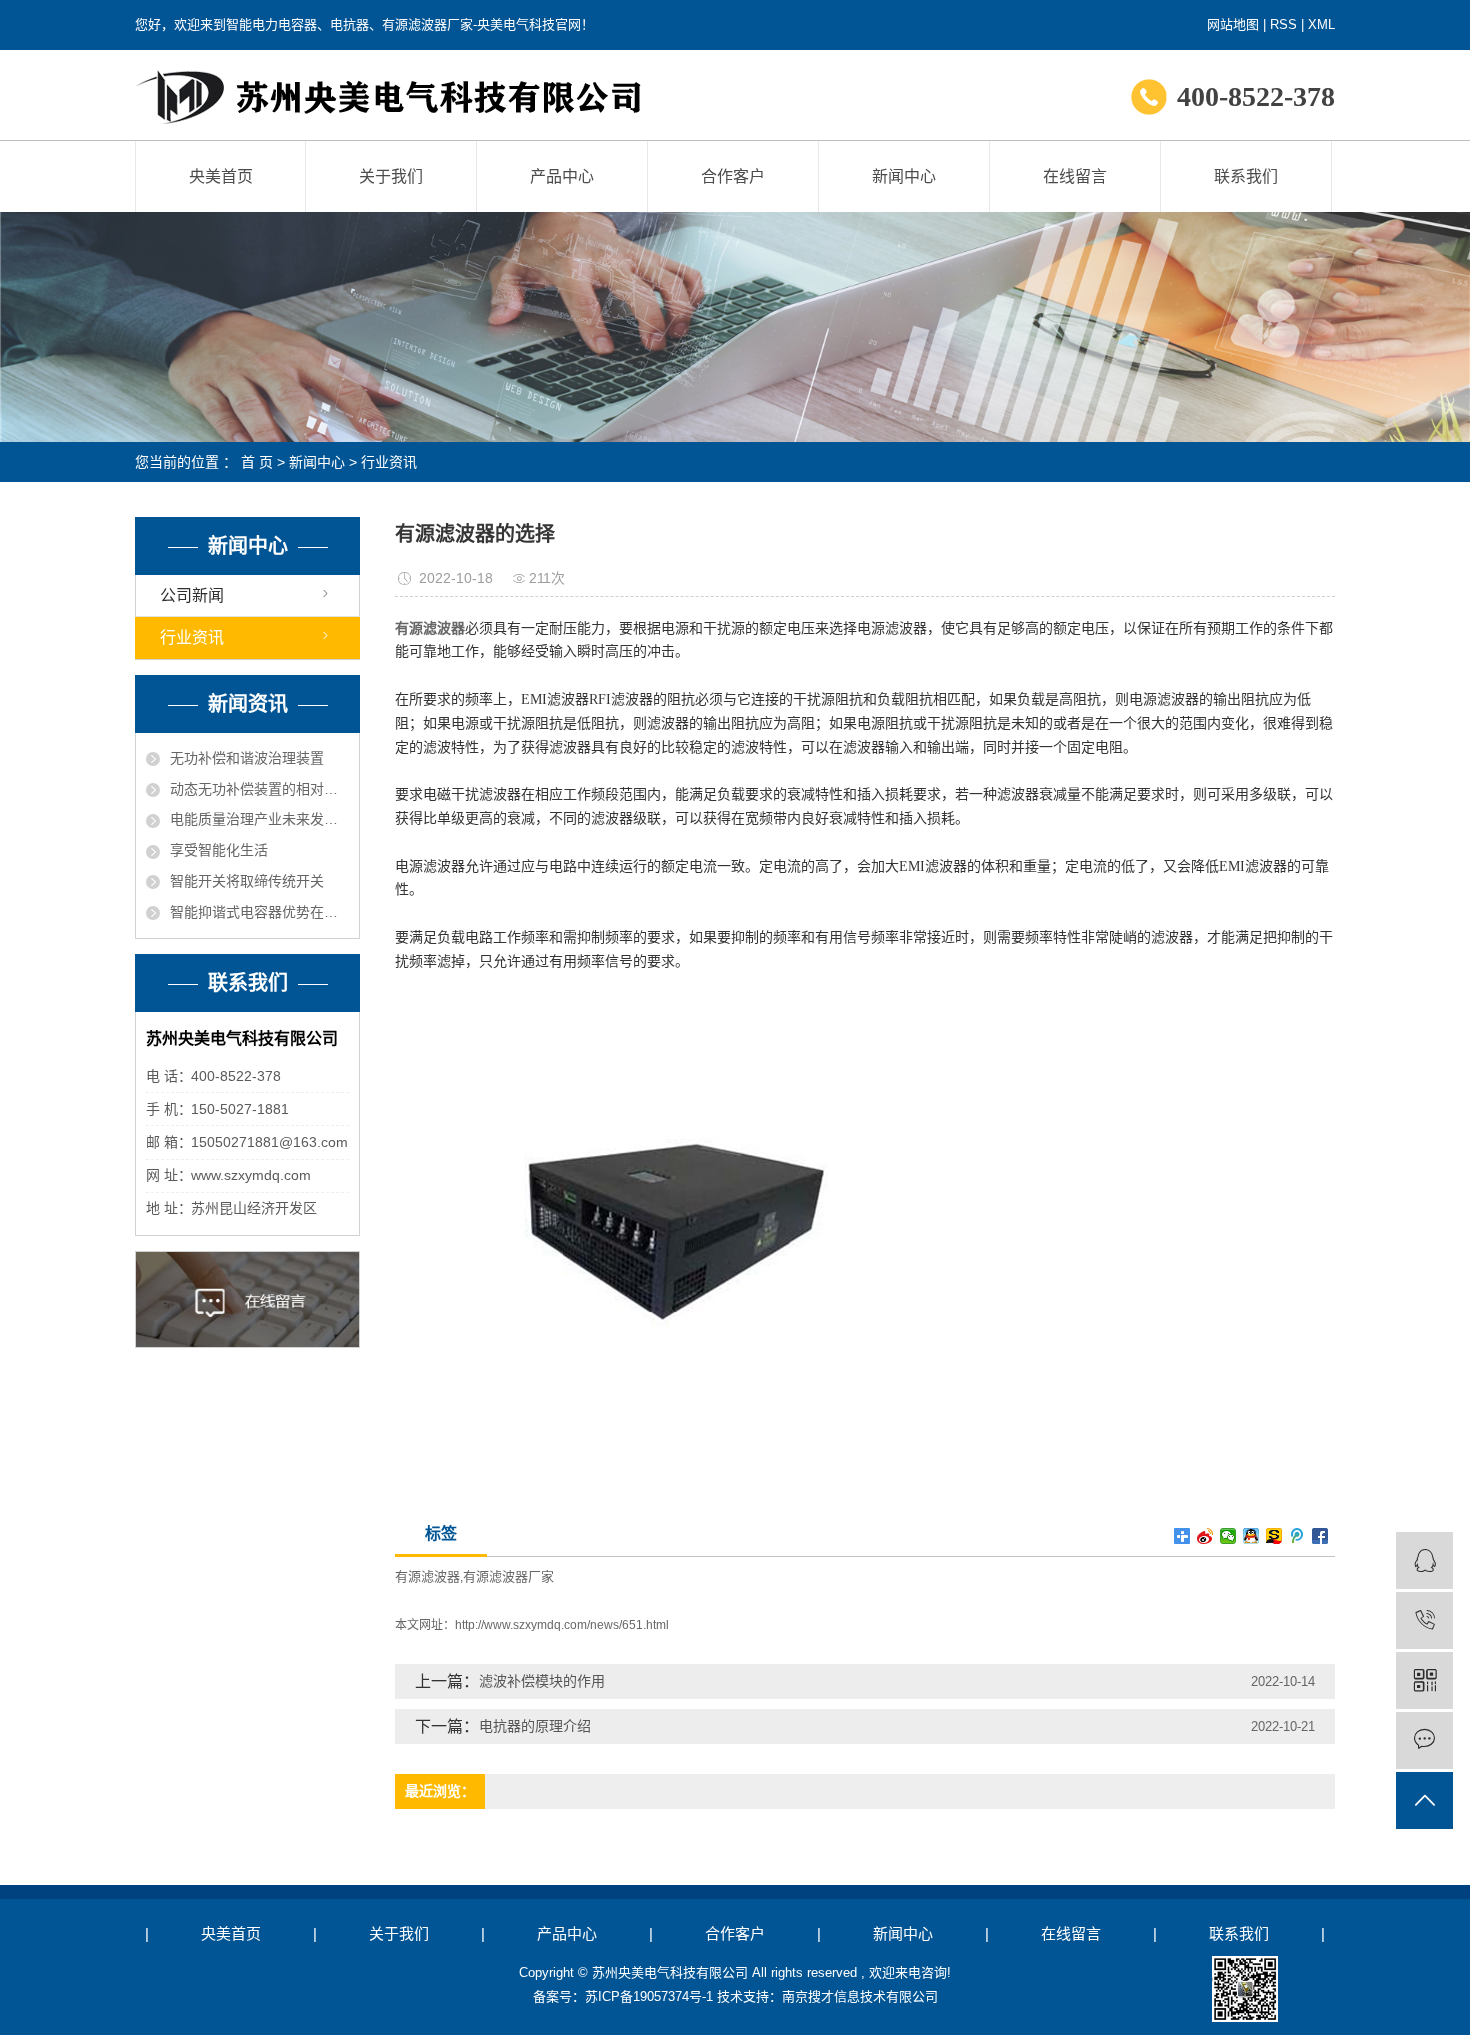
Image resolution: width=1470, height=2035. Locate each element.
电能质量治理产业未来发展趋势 (259, 819)
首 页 (257, 462)
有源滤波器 (427, 1576)
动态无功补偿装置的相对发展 (259, 789)
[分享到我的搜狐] (1274, 1536)
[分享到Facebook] (1320, 1536)
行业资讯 (389, 462)
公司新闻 (192, 595)
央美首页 (221, 176)
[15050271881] (1424, 1620)
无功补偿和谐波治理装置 (247, 758)
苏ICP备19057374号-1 (649, 1996)
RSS (1283, 24)
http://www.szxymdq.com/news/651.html (562, 1625)
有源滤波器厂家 (508, 1576)
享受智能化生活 (219, 850)
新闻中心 (904, 176)
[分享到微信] (1228, 1536)
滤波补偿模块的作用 (542, 1681)
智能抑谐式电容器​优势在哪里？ (259, 912)
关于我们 (391, 176)
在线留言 (1075, 176)
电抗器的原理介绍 (535, 1726)
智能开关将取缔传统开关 (247, 881)
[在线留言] (1424, 1740)
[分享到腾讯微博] (1297, 1536)
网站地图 (1233, 24)
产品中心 (562, 176)
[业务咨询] (1424, 1560)
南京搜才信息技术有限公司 (860, 1996)
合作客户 (733, 176)
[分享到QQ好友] (1251, 1536)
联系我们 (1246, 176)
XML (1321, 24)
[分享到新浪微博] (1205, 1536)
